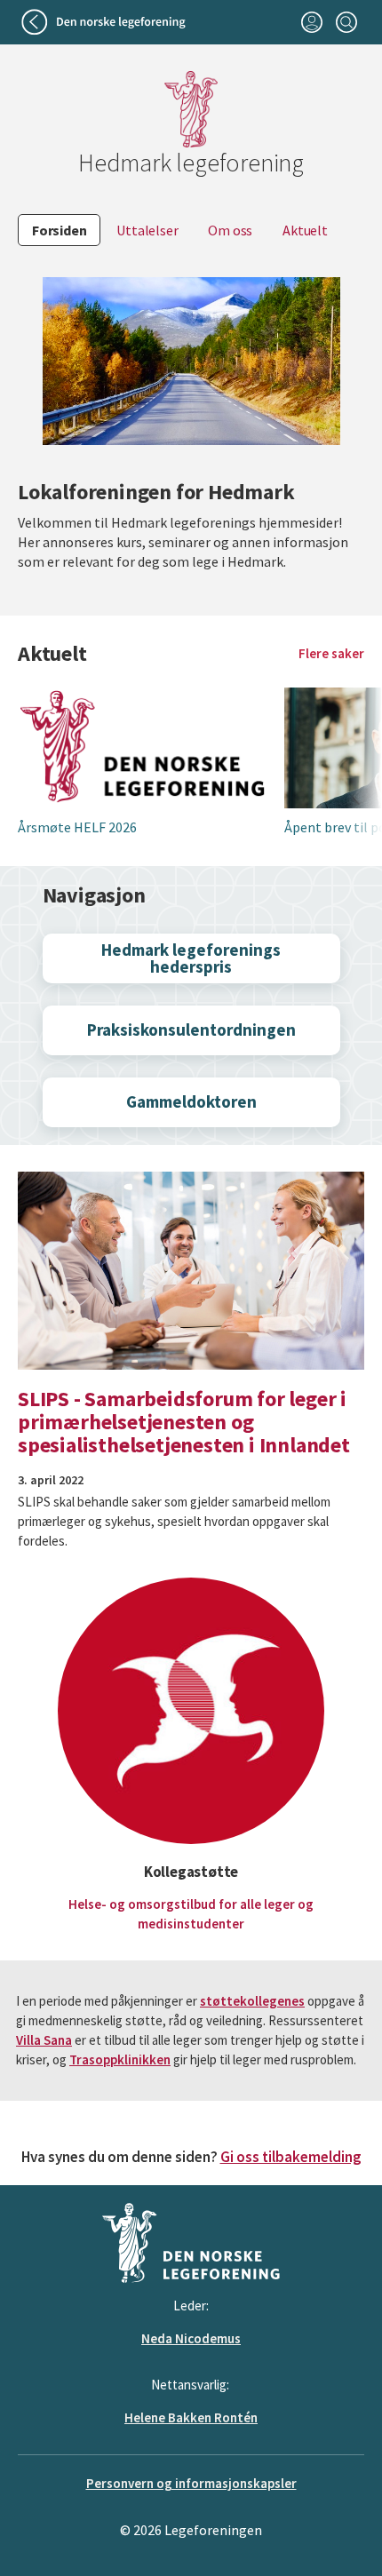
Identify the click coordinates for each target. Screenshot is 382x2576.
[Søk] (346, 22)
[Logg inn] (311, 22)
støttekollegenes (252, 2001)
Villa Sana (44, 2040)
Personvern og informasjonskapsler (191, 2483)
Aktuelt (305, 230)
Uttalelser (147, 230)
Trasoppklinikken (120, 2059)
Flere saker (331, 653)
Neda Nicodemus (191, 2338)
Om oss (230, 230)
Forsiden (59, 230)
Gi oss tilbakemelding (291, 2157)
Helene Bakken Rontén (191, 2417)
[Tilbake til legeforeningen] (105, 22)
